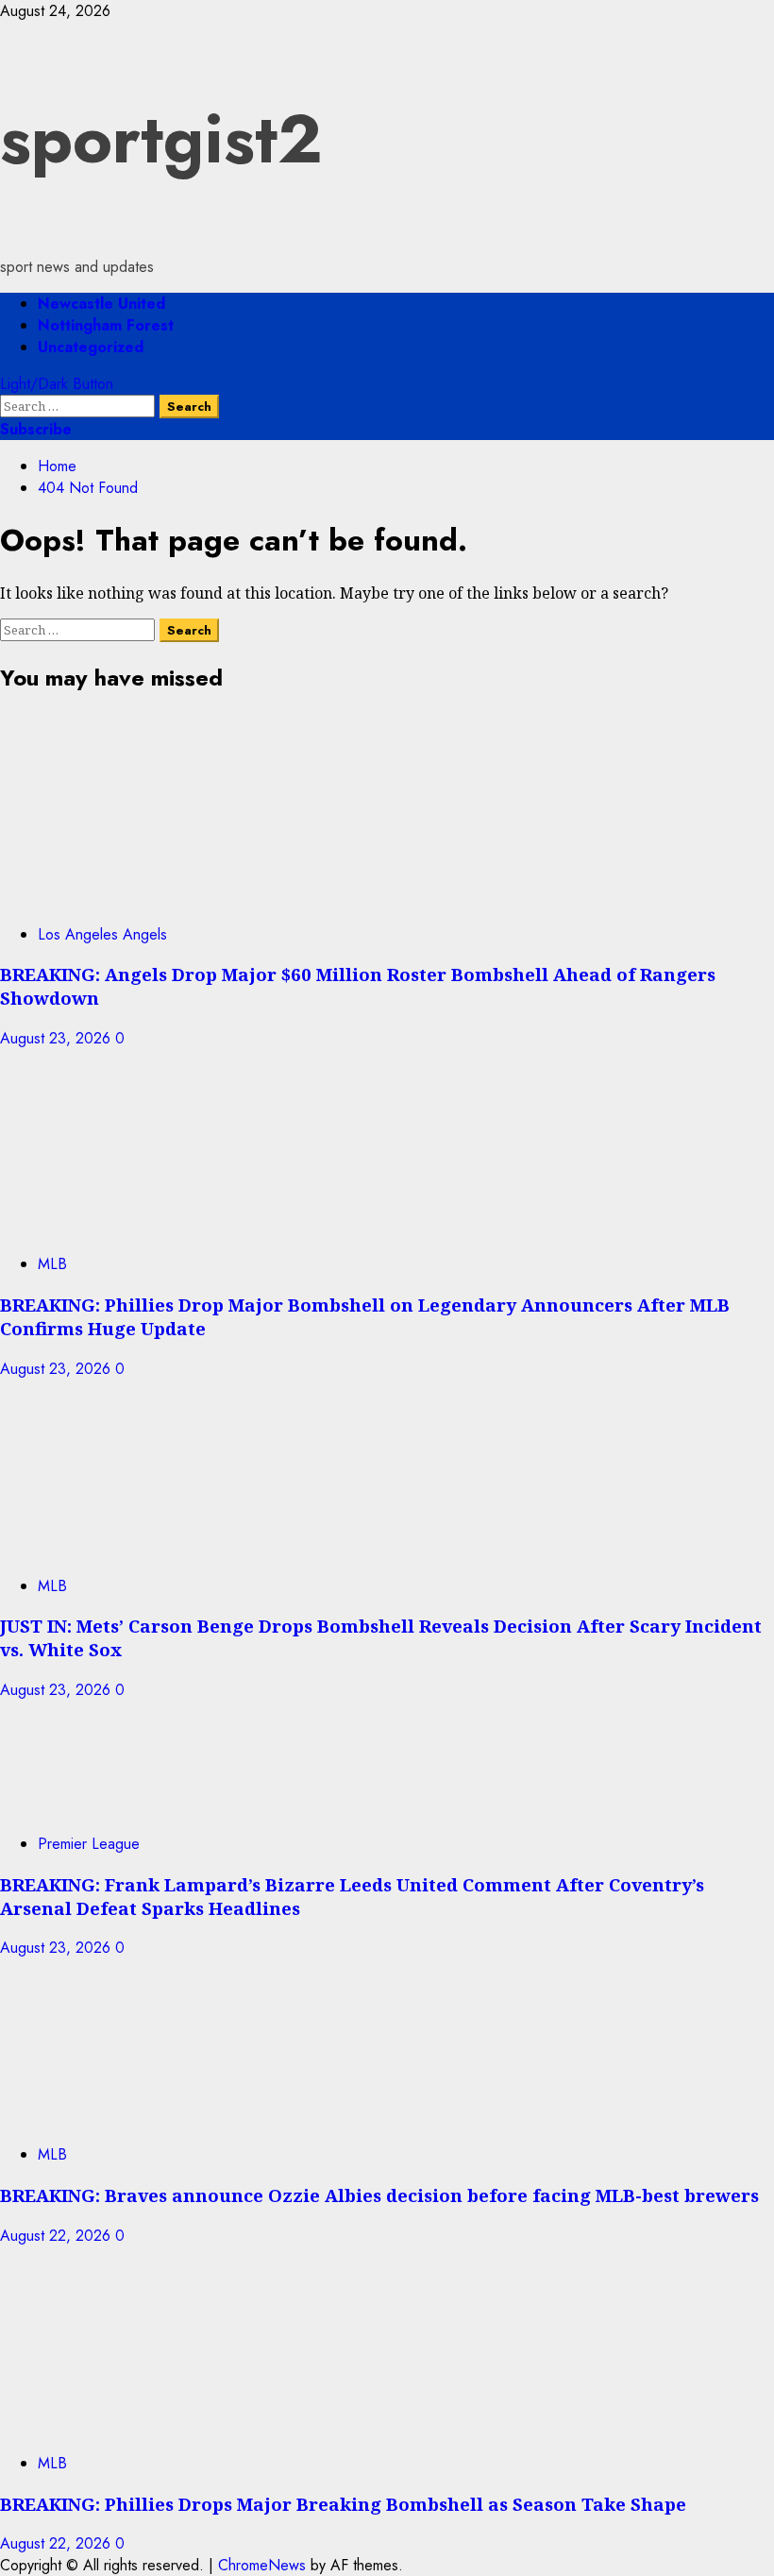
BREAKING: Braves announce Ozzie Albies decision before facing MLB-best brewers (379, 2195)
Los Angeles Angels (102, 934)
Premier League (89, 1844)
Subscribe (36, 429)
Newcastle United (101, 304)
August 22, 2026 (58, 2236)
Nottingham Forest (106, 325)
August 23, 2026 (58, 1038)
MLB (52, 1264)
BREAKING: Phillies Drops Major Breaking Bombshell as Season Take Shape (343, 2504)
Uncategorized (91, 347)
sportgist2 (161, 139)
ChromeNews (262, 2565)
